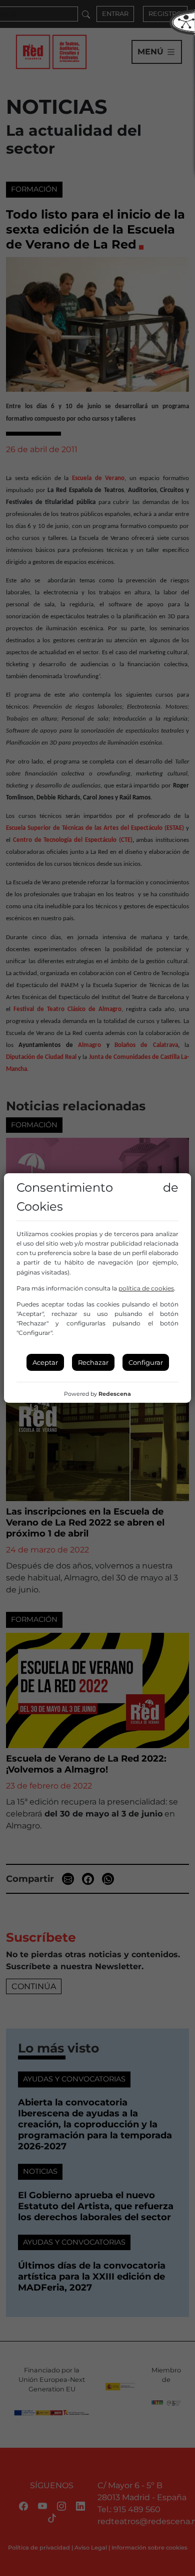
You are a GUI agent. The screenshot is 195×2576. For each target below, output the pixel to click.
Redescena (115, 1394)
